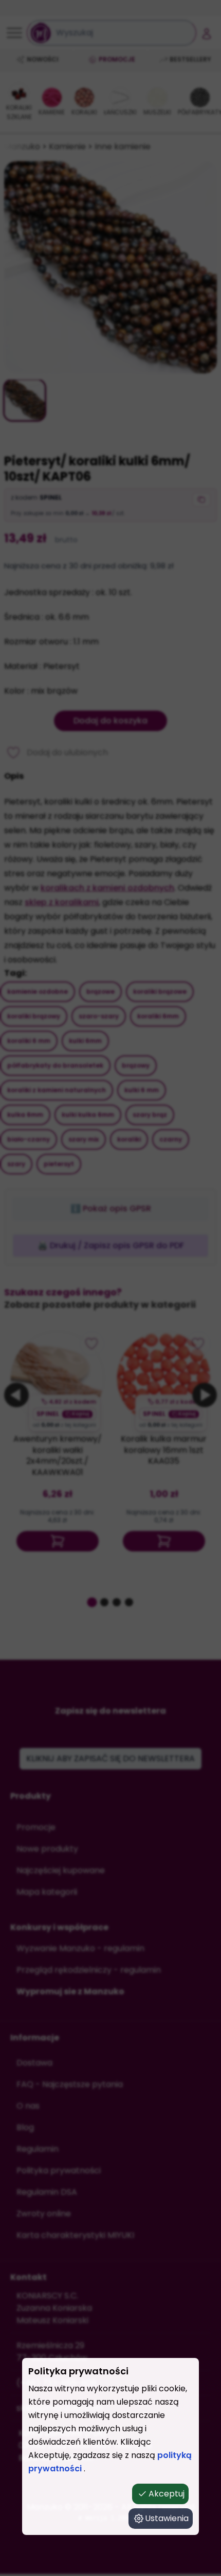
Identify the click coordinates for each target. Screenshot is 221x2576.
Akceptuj (167, 2494)
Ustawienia (167, 2518)
